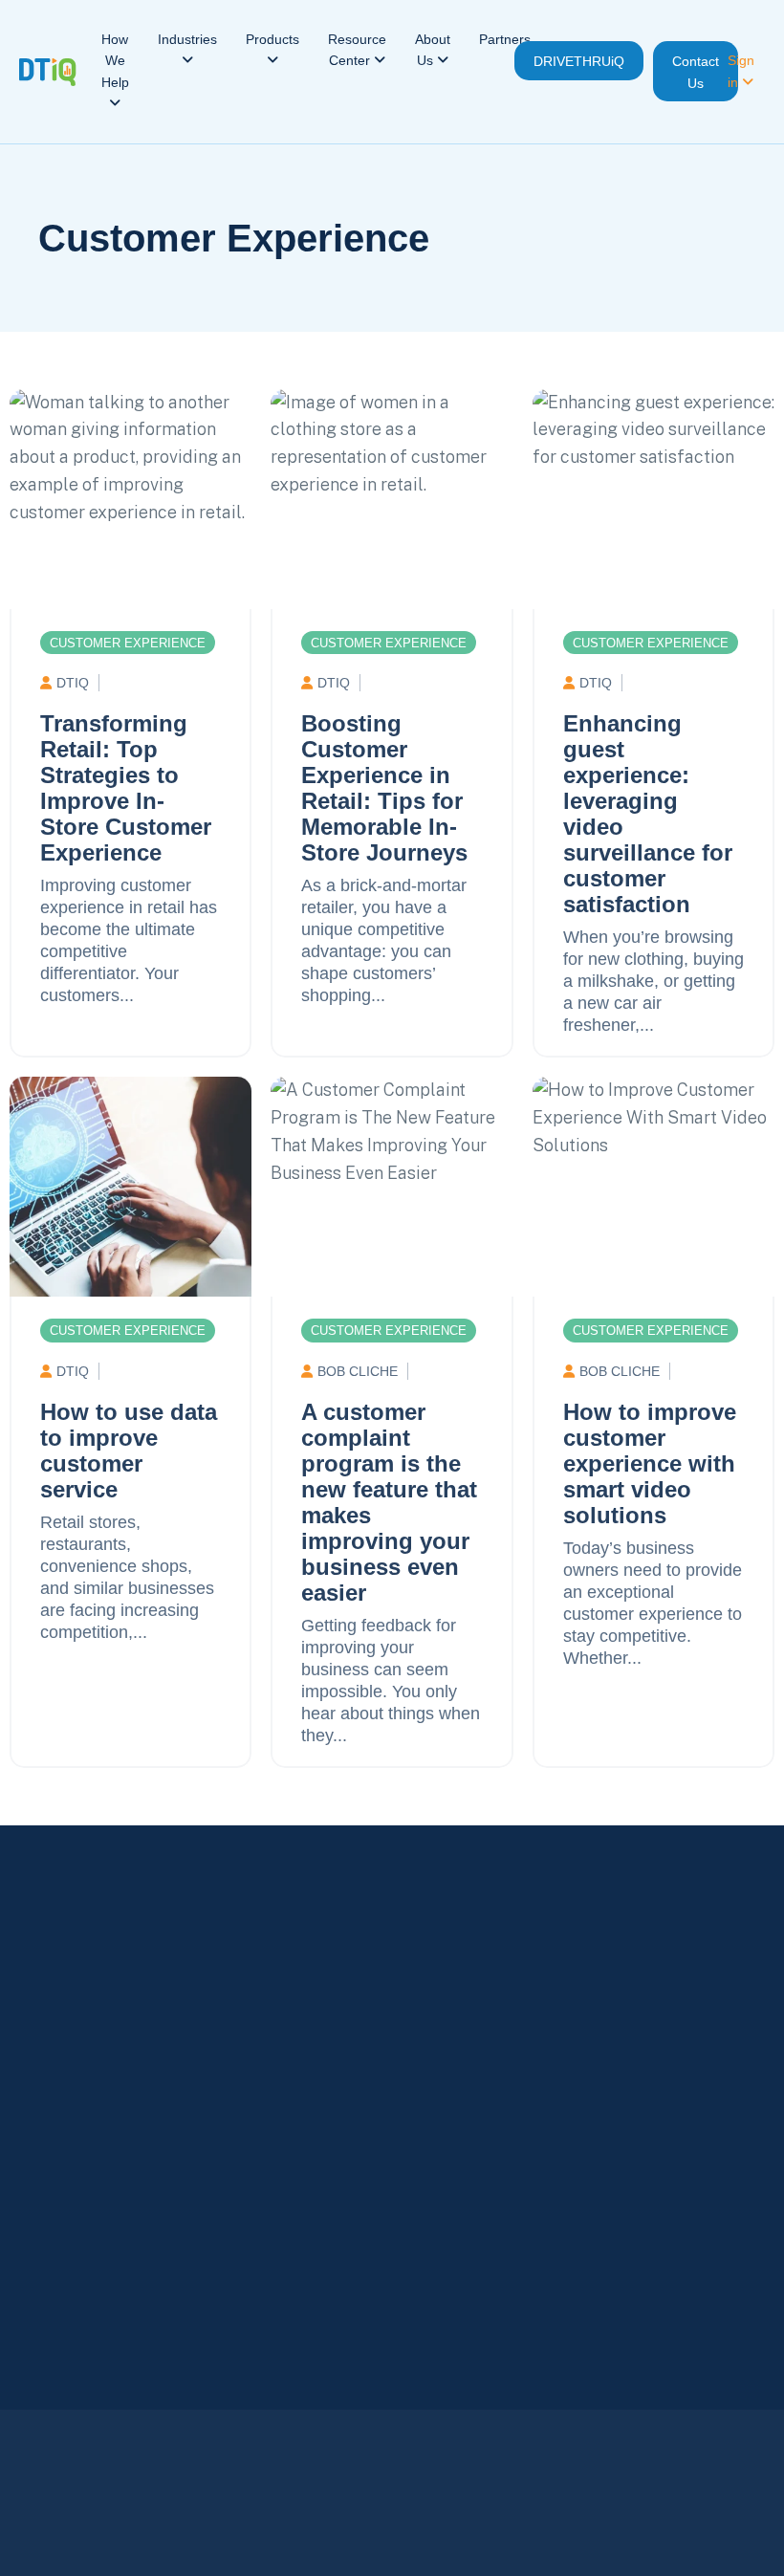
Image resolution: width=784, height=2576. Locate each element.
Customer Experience (234, 238)
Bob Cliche (358, 1371)
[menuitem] (115, 72)
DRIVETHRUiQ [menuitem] (579, 61)
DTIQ (73, 683)
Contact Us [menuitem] (696, 72)
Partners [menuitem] (505, 39)
